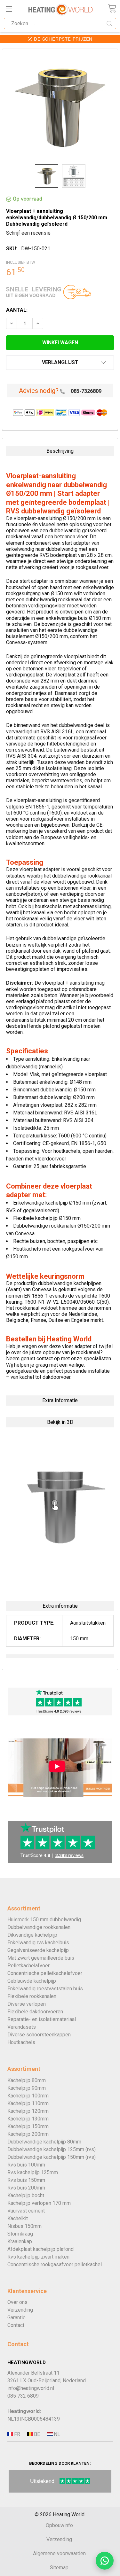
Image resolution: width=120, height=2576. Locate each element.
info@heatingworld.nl (31, 2388)
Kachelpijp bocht (26, 2195)
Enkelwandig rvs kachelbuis (38, 1943)
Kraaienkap (20, 2241)
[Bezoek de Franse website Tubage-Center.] (17, 2434)
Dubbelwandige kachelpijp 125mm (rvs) (52, 2149)
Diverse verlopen (27, 2004)
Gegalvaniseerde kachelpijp (38, 1950)
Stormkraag (20, 2234)
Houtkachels (21, 2042)
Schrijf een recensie (28, 233)
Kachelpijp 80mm (27, 2080)
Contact (16, 2325)
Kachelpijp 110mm (28, 2103)
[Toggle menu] (9, 9)
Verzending (20, 2310)
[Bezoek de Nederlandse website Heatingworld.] (36, 2434)
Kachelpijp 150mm (28, 2126)
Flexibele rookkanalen (32, 1996)
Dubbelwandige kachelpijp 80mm (44, 2142)
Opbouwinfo (59, 2525)
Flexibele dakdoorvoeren (35, 2012)
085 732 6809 (23, 2396)
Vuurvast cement (26, 2211)
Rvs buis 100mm (26, 2165)
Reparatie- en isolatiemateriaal (42, 2019)
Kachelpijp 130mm (28, 2119)
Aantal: (17, 310)
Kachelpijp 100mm (28, 2096)
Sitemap (59, 2568)
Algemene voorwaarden (59, 2553)
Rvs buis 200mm (26, 2188)
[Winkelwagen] (112, 8)
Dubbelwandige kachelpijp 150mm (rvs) (52, 2157)
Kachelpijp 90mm (27, 2088)
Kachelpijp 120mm (28, 2111)
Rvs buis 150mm (26, 2180)
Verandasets (22, 2027)
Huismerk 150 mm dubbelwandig (44, 1920)
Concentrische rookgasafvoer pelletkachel (55, 2264)
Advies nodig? (39, 391)
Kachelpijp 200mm (28, 2134)
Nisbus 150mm (24, 2226)
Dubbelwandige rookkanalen (39, 1927)
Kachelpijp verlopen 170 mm (39, 2203)
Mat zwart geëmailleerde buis (41, 1958)
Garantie (16, 2318)
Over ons (17, 2302)
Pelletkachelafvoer (28, 1966)
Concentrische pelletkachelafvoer (45, 1973)
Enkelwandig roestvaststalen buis (45, 1989)
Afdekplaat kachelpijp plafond (40, 2249)
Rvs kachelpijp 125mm (33, 2172)
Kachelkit (18, 2218)
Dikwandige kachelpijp (32, 1935)
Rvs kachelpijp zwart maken (38, 2257)
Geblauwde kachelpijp (32, 1981)
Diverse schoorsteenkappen (39, 2035)
